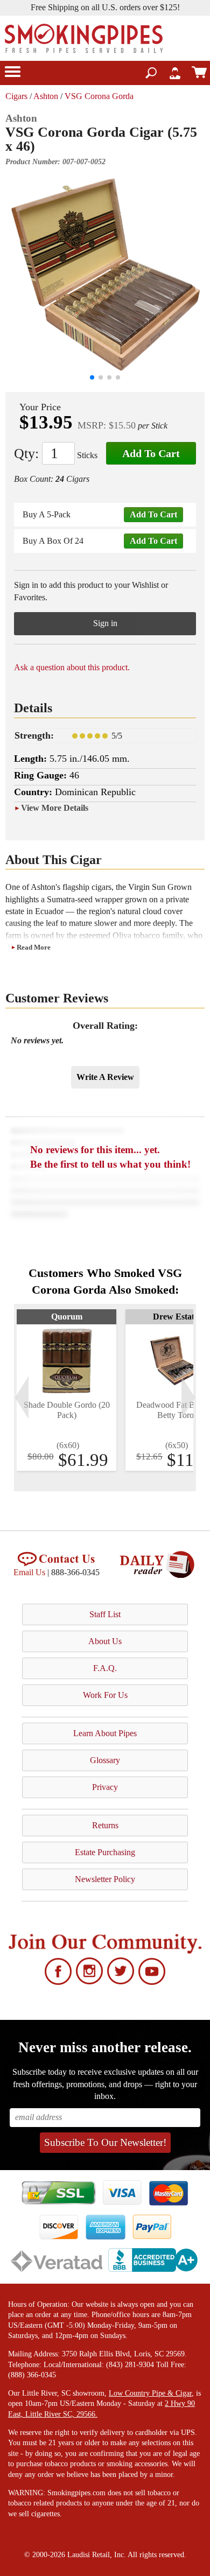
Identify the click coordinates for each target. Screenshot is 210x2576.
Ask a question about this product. (72, 667)
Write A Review (105, 1077)
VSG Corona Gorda (99, 96)
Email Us (29, 1572)
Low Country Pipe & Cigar (150, 2393)
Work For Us (105, 1695)
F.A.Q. (105, 1668)
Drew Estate (176, 1317)
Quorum (67, 1317)
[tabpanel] (66, 1390)
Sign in (105, 623)
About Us (105, 1641)
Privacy (105, 1787)
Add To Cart (151, 453)
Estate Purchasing (105, 1852)
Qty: (26, 454)
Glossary (105, 1760)
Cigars (16, 96)
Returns (105, 1825)
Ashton (46, 96)
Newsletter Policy (105, 1879)
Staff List (105, 1614)
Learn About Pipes (105, 1733)
